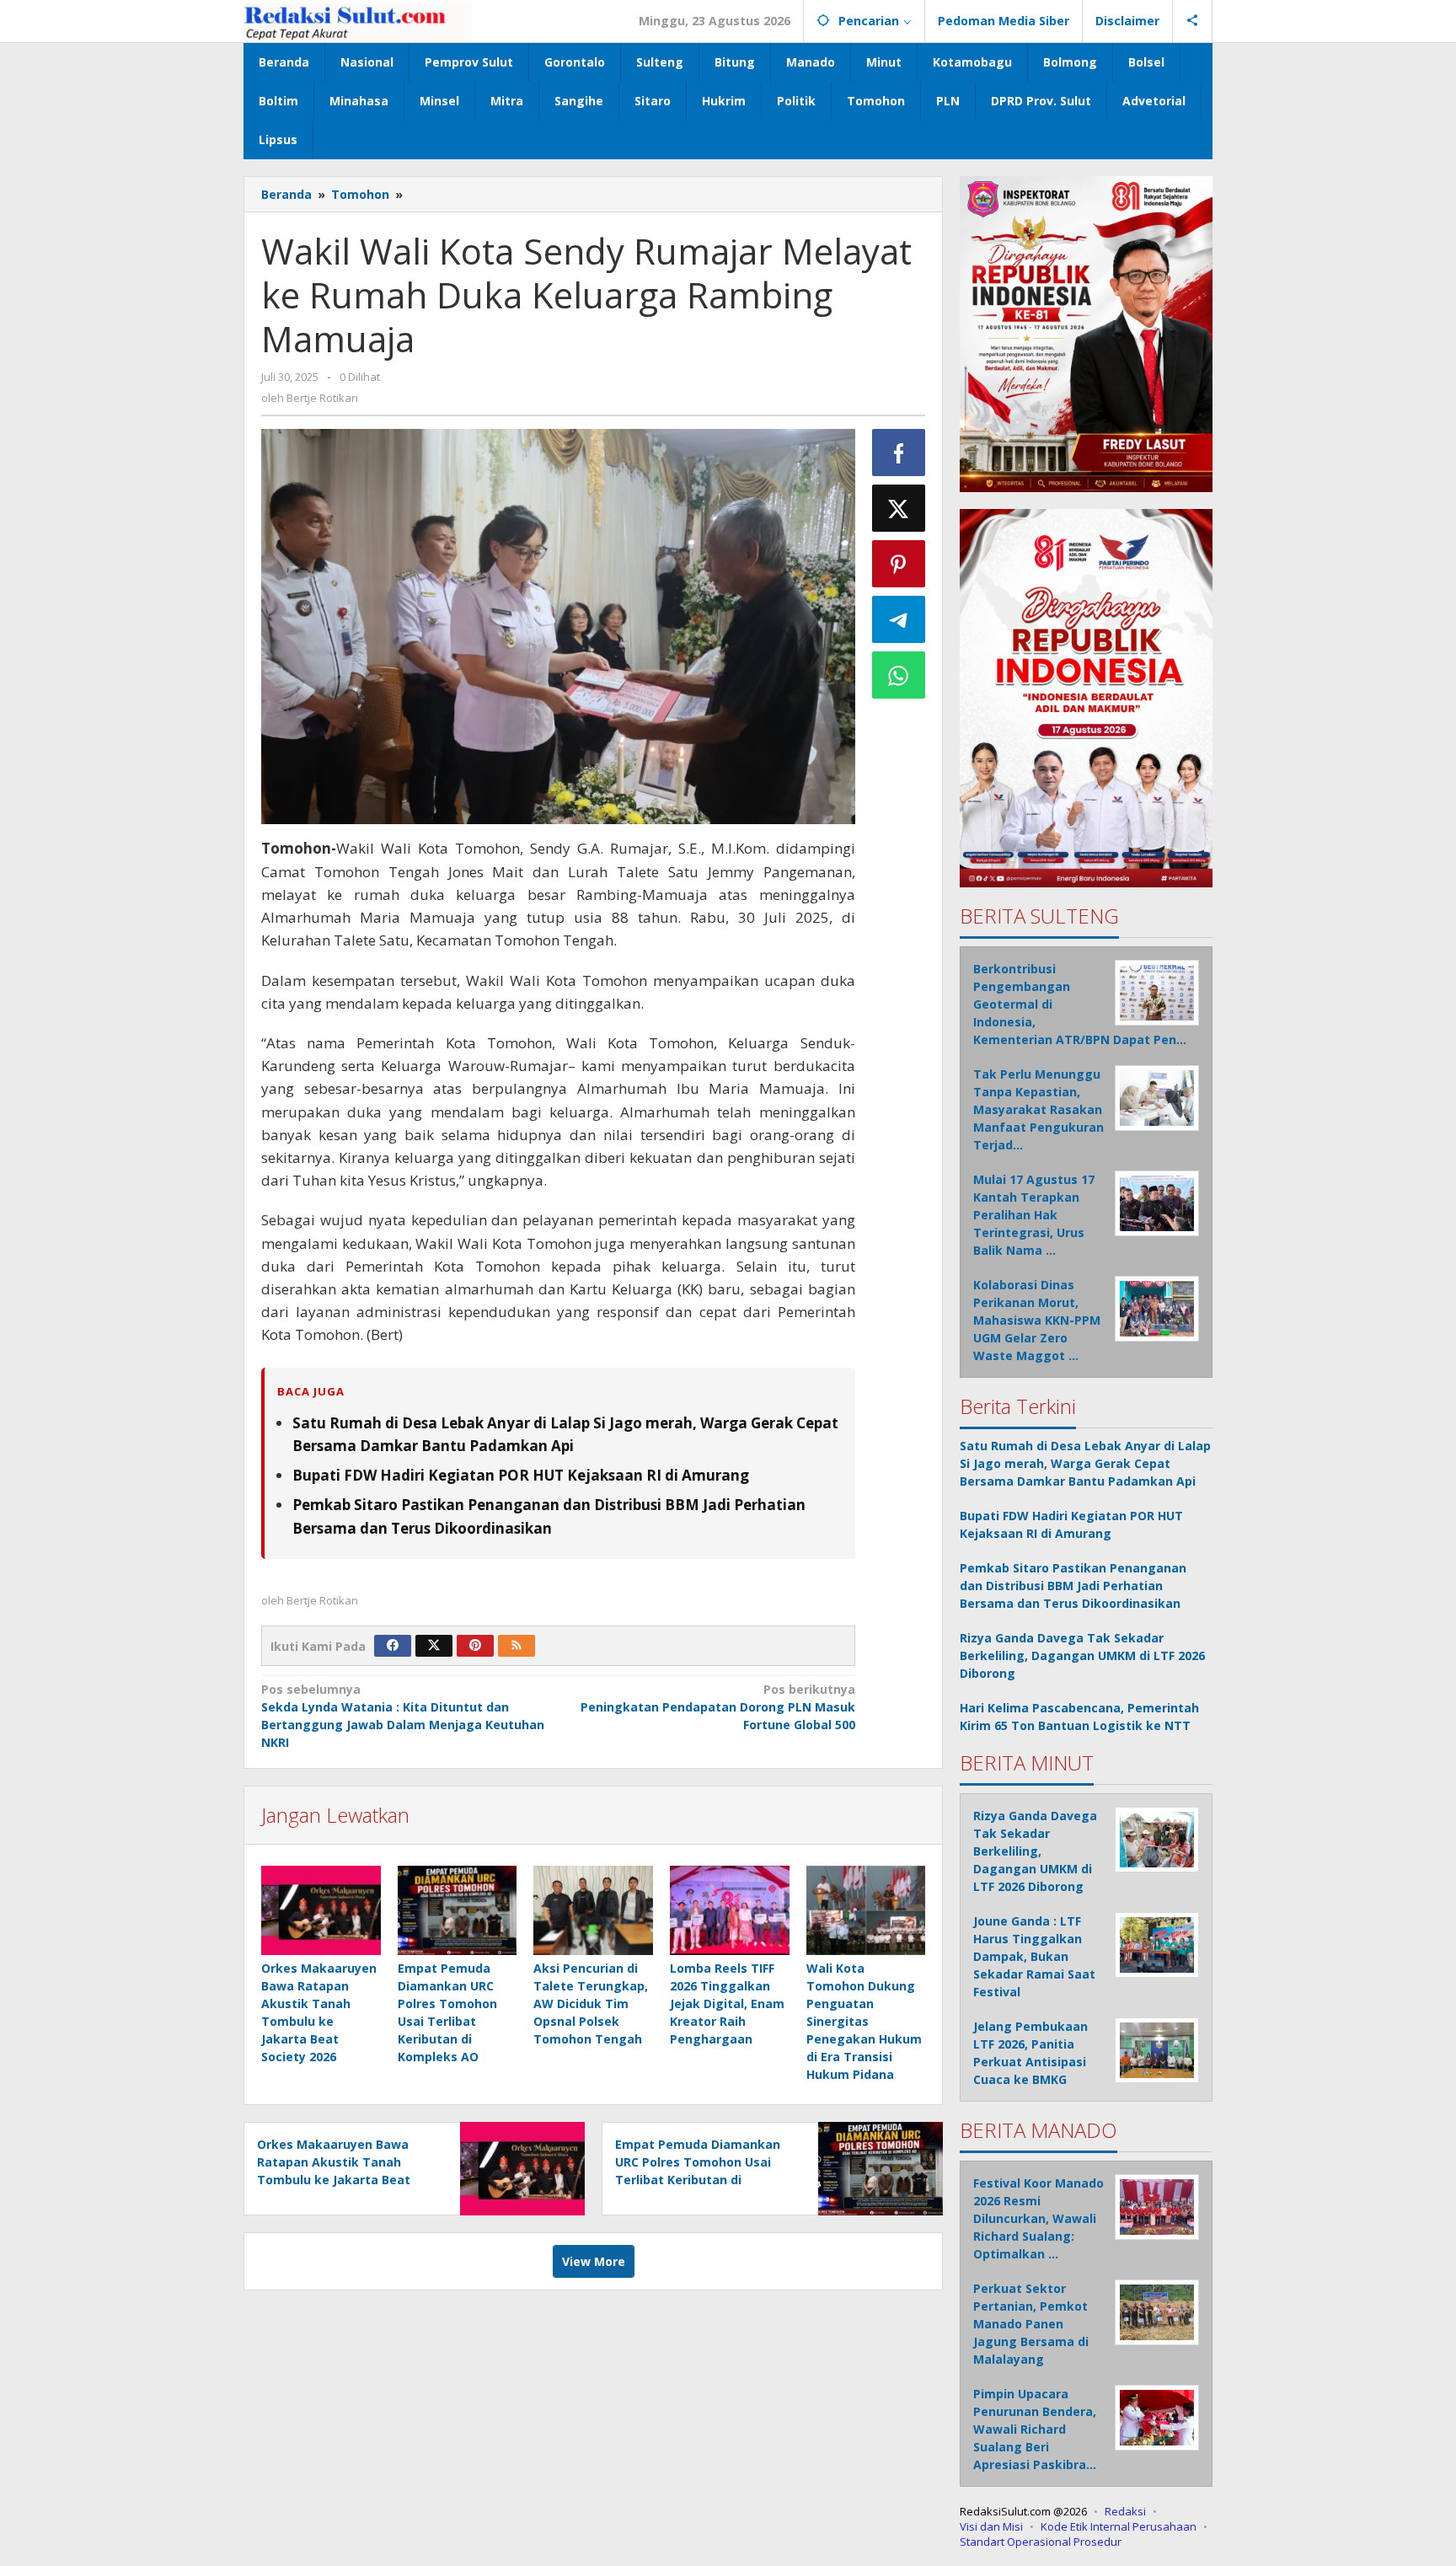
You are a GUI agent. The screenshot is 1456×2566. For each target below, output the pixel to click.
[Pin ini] (899, 564)
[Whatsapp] (899, 675)
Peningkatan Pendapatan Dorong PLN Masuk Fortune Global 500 (717, 1707)
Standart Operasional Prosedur (1041, 2542)
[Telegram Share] (899, 619)
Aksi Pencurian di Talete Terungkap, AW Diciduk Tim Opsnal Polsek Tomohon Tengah (591, 2004)
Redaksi (1125, 2511)
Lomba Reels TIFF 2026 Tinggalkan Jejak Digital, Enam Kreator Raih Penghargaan (727, 2004)
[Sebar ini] (899, 453)
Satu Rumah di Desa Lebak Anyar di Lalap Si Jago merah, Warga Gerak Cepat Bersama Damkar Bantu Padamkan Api (1085, 1463)
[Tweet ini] (899, 508)
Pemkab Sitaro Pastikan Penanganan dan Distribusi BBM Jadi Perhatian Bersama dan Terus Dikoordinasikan (1073, 1586)
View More (594, 2261)
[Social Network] (1193, 21)
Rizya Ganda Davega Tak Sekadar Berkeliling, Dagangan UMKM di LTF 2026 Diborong (1082, 1655)
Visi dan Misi (991, 2526)
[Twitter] (434, 1646)
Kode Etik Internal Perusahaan (1119, 2526)
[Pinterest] (475, 1646)
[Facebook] (393, 1646)
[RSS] (517, 1646)
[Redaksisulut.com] (358, 21)
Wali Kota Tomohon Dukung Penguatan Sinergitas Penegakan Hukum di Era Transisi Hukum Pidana (864, 2021)
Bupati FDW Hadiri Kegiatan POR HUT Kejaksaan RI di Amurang (521, 1475)
